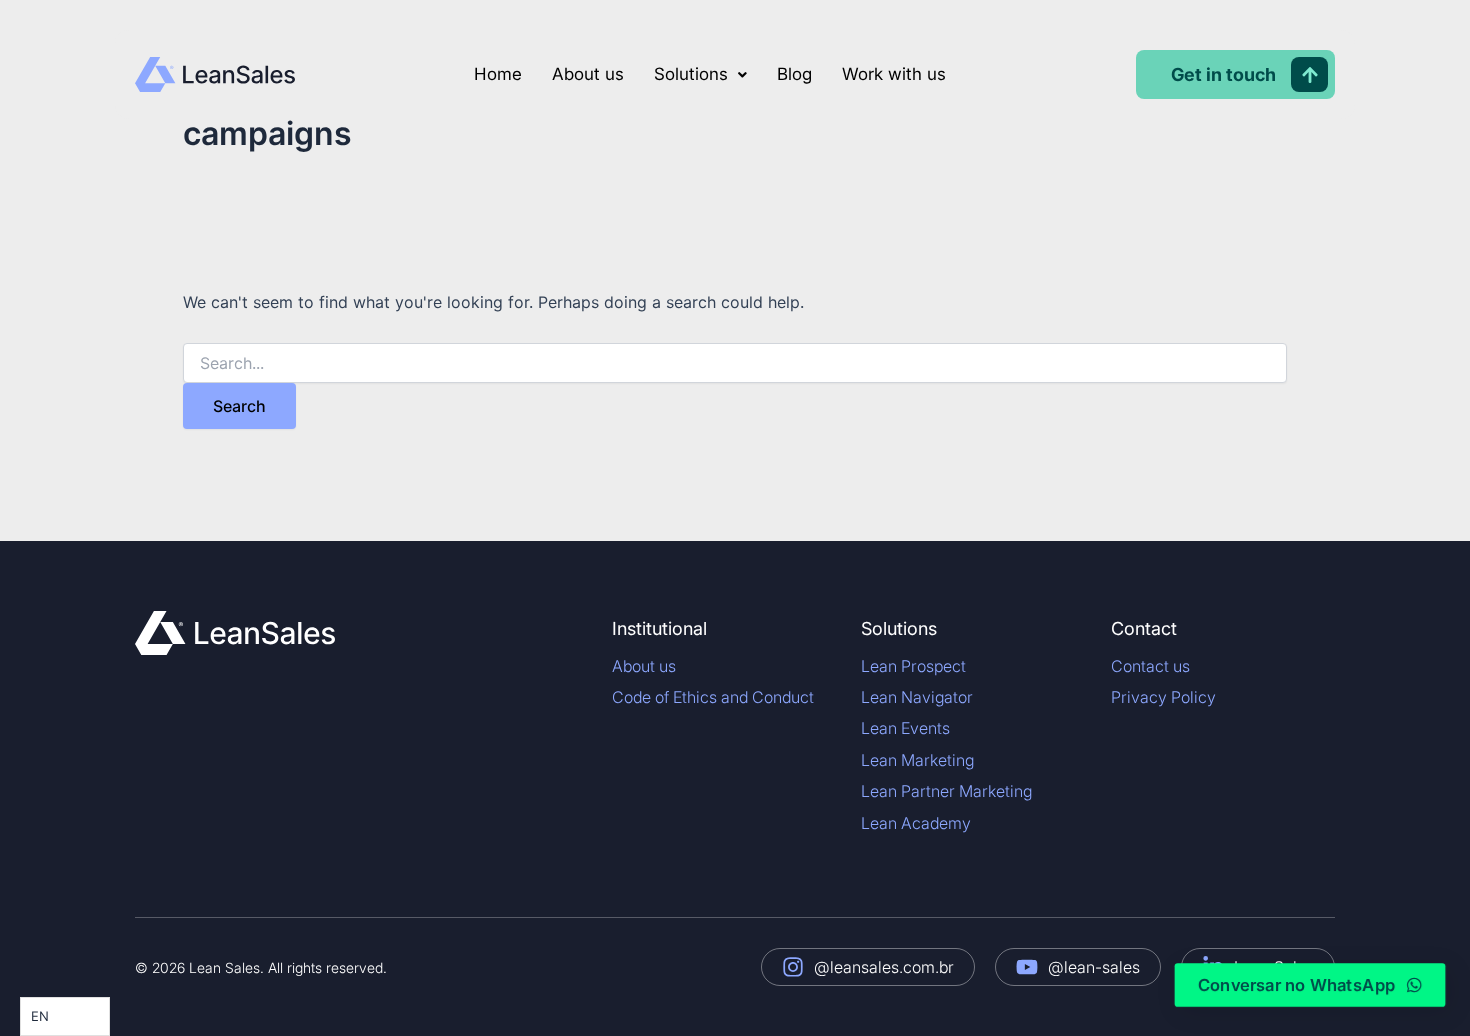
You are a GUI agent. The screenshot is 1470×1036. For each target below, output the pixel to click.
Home (498, 74)
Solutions (691, 74)
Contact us (1150, 666)
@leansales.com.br (884, 967)
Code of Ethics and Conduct (713, 697)
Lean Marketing (917, 760)
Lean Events (905, 728)
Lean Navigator (917, 697)
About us (588, 74)
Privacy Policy (1163, 697)
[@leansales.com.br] (793, 967)
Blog (794, 74)
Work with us (894, 74)
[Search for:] (735, 363)
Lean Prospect (913, 666)
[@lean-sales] (1027, 967)
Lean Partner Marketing (946, 791)
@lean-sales (1094, 967)
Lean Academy (916, 823)
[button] (700, 74)
